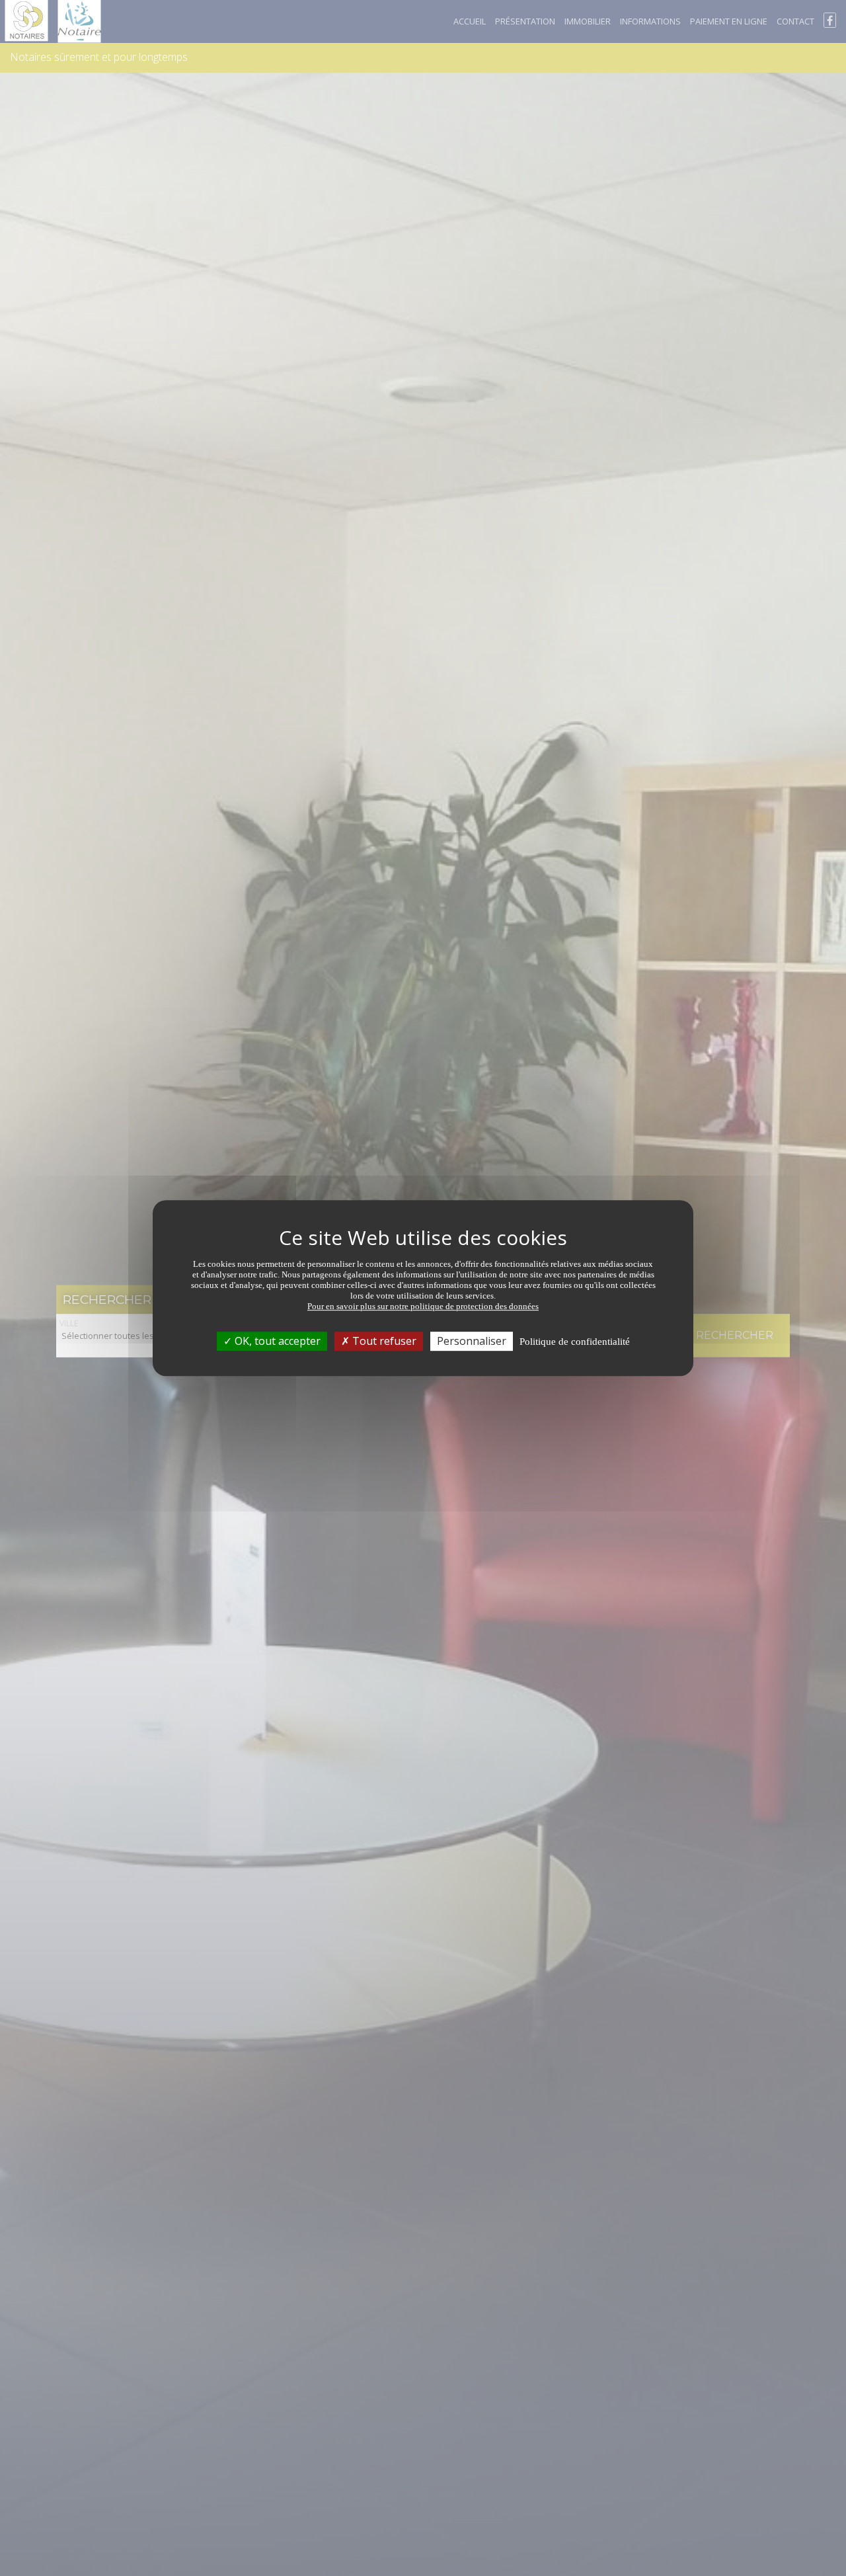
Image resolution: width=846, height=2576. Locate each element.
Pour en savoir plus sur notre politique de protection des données (423, 1306)
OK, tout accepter (276, 1341)
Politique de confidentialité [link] (575, 1342)
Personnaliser (472, 1341)
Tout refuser (383, 1341)
